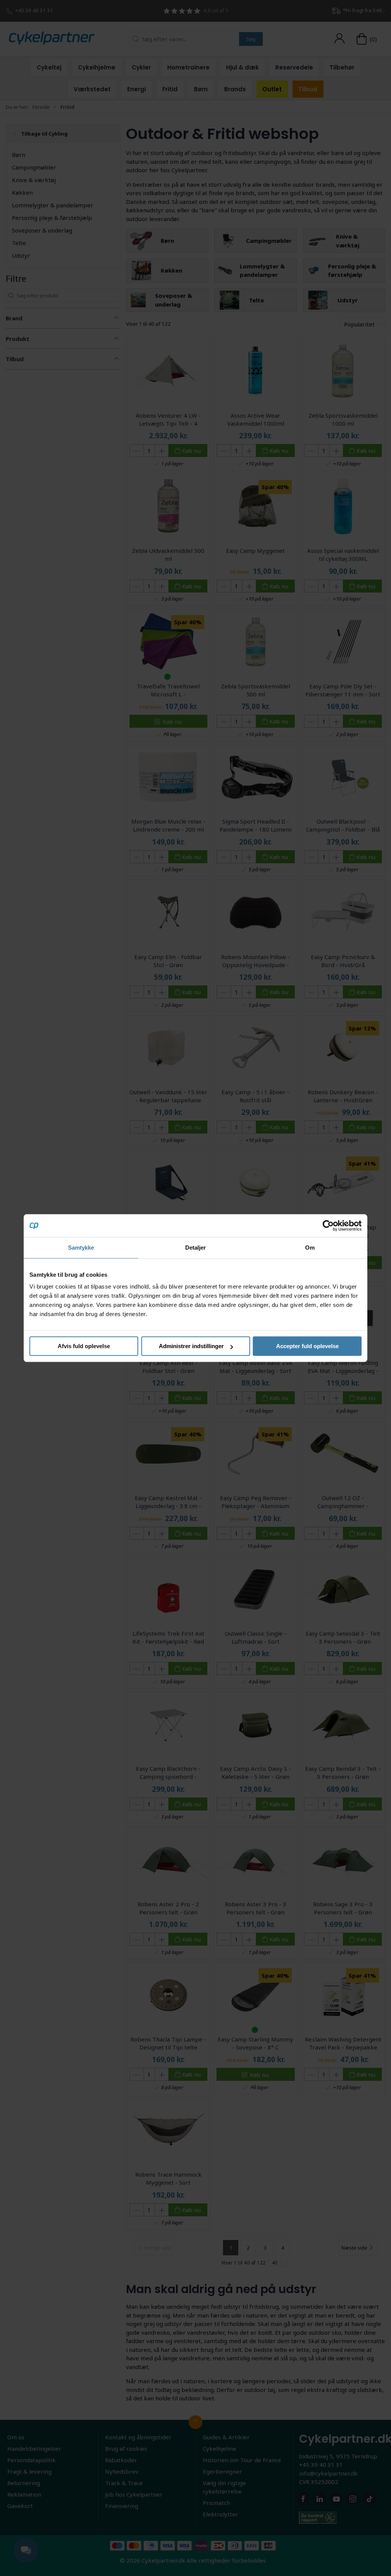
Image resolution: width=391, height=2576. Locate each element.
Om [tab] (310, 1248)
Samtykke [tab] (81, 1248)
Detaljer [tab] (196, 1248)
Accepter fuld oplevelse (307, 1346)
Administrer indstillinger (191, 1346)
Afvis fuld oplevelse (84, 1346)
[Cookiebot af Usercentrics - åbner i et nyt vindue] (328, 1226)
